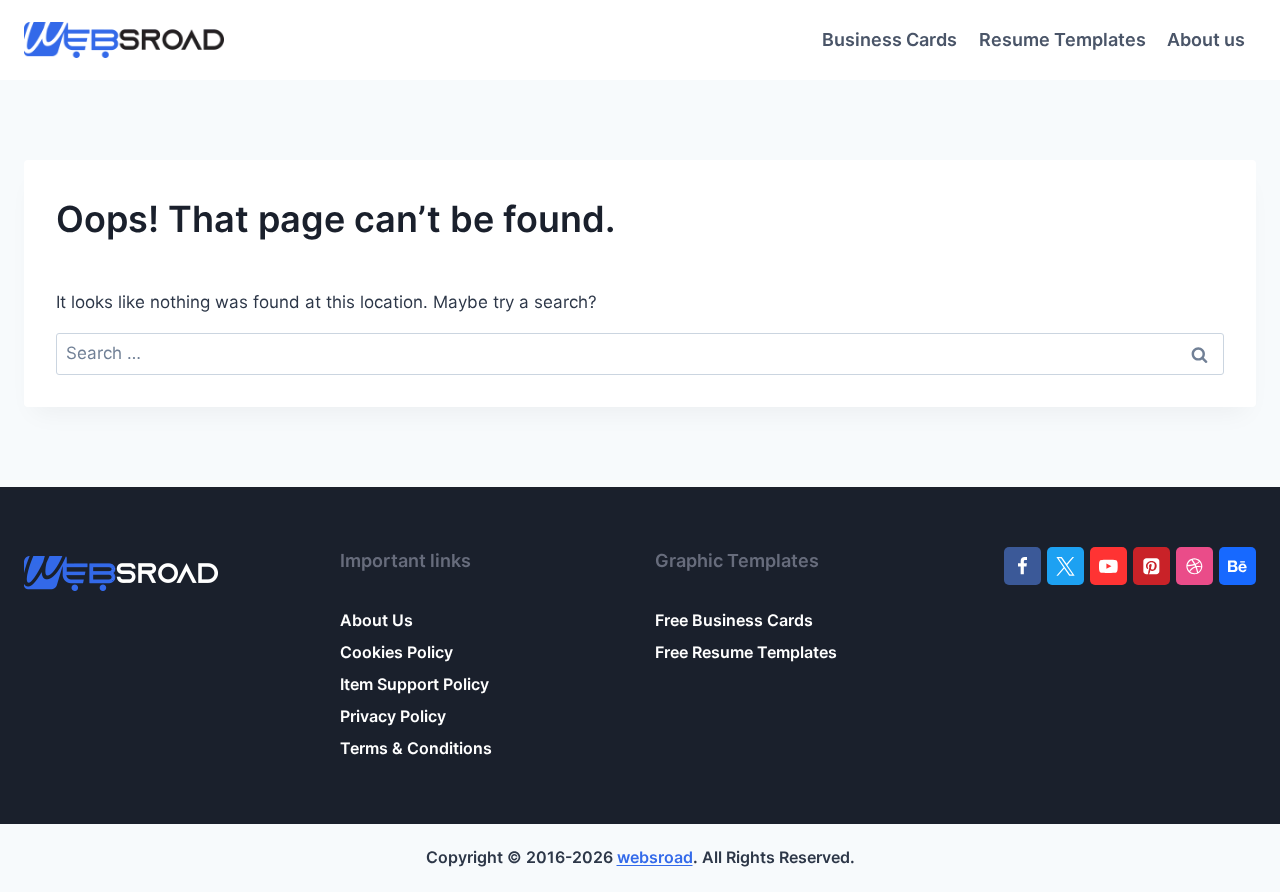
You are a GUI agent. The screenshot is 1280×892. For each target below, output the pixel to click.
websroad (655, 857)
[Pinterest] (1151, 565)
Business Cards (889, 39)
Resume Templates (1062, 39)
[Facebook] (1022, 565)
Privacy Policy (393, 716)
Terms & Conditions (416, 748)
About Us (376, 620)
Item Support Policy (414, 684)
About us (1206, 39)
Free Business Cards (734, 620)
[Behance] (1237, 565)
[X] (1065, 565)
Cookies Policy (396, 652)
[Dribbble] (1194, 565)
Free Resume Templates (746, 652)
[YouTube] (1108, 565)
